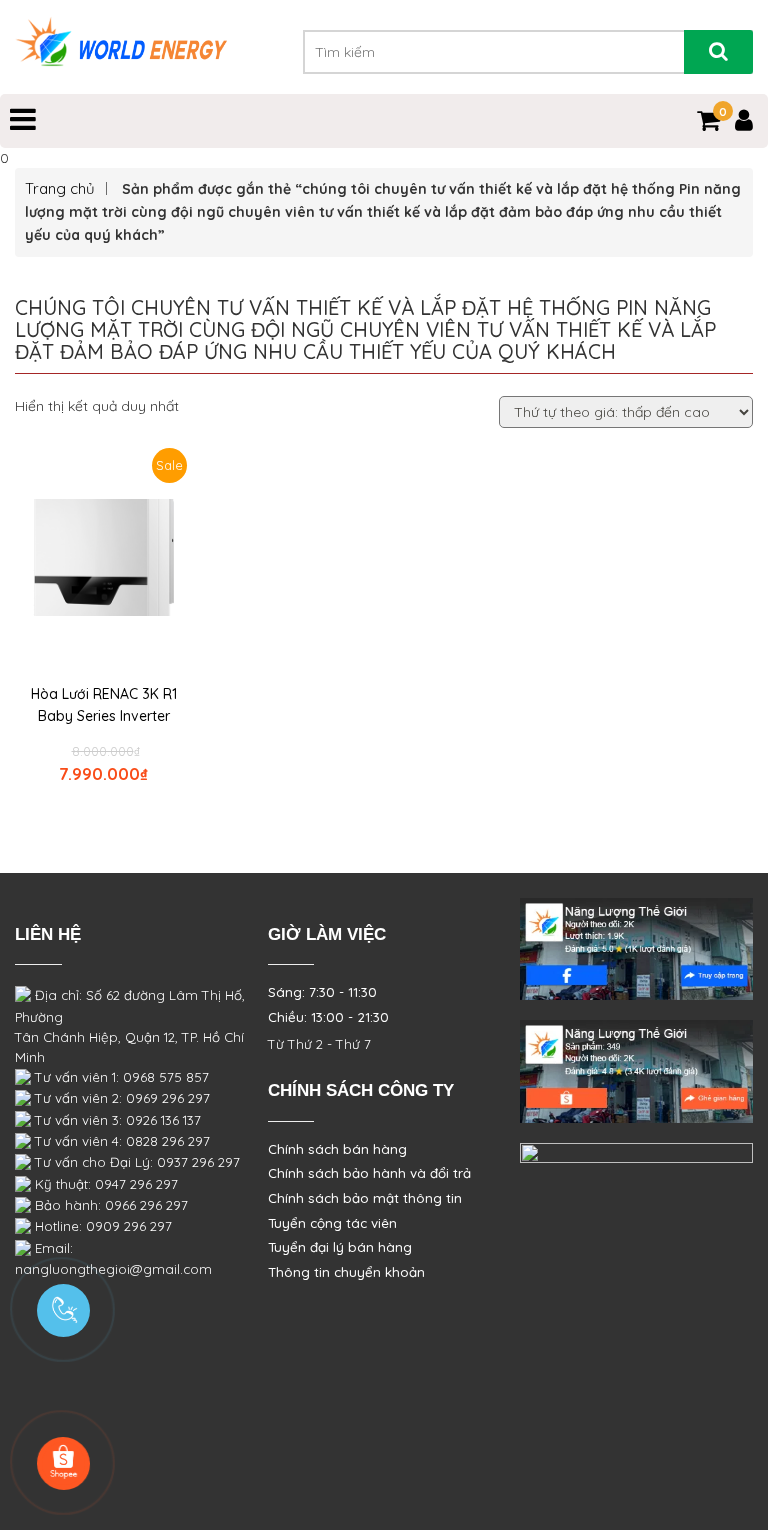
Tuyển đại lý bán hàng (340, 1247)
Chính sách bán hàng (337, 1149)
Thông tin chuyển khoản (346, 1272)
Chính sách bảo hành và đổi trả (369, 1173)
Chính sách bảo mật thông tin (365, 1198)
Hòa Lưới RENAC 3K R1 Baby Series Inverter (104, 705)
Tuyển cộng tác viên (332, 1223)
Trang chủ (60, 188)
